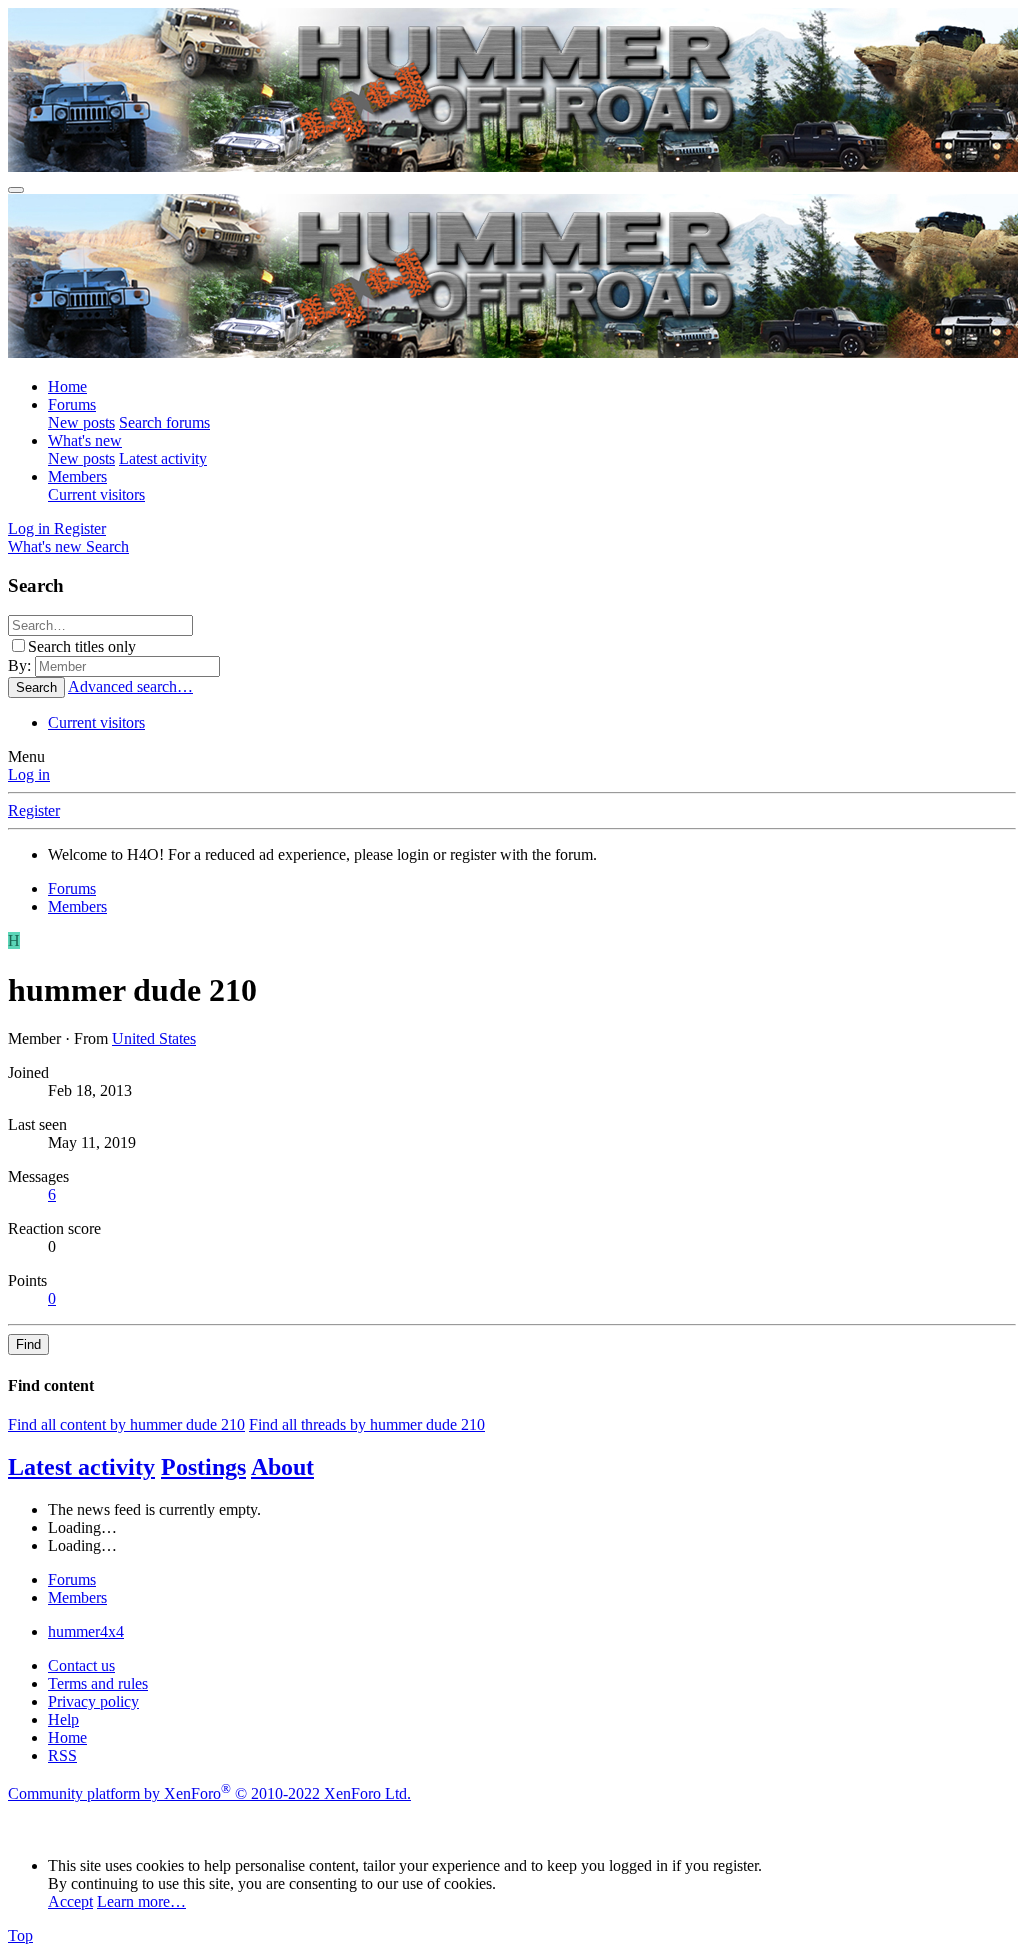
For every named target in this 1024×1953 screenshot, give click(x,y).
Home (67, 386)
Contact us (81, 1665)
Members (77, 476)
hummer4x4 (86, 1631)
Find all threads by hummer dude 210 (367, 1424)
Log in (29, 774)
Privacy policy (93, 1701)
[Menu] (16, 190)
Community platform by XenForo (209, 1793)
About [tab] (282, 1467)
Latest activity (163, 458)
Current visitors (96, 494)
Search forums (164, 422)
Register (34, 810)
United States (154, 1038)
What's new (85, 440)
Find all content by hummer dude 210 (126, 1424)
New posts (81, 422)
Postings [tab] (203, 1467)
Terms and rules (98, 1683)
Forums (72, 404)
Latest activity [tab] (81, 1467)
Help (63, 1719)
